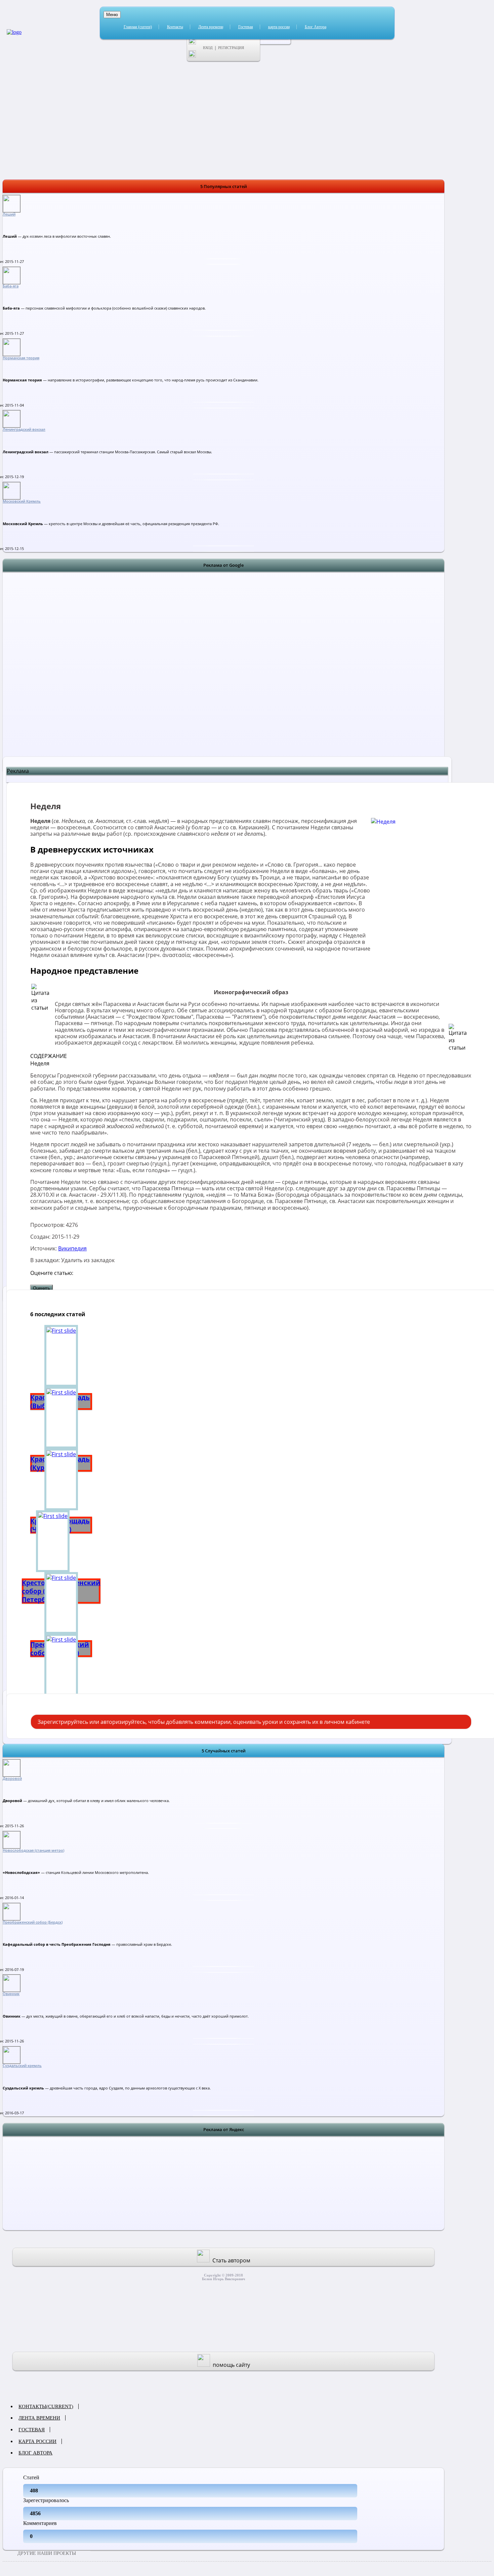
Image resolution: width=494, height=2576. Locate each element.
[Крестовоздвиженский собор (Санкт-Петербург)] (61, 1541)
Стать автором (231, 2260)
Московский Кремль (22, 501)
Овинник (11, 1994)
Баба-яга (11, 286)
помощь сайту (231, 2365)
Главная (138, 27)
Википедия (72, 1248)
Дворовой (12, 1779)
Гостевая (246, 27)
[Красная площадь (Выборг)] (61, 1356)
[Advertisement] (223, 673)
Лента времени (211, 27)
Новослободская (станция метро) (33, 1850)
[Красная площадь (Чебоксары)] (61, 1479)
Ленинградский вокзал (24, 429)
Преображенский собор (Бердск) (33, 1922)
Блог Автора (316, 27)
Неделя (40, 1063)
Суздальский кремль (22, 2066)
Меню (112, 15)
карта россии (279, 27)
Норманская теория (21, 358)
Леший (9, 214)
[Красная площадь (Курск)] (61, 1418)
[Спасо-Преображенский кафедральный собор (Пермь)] (61, 1665)
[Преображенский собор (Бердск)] (61, 1603)
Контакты (175, 27)
